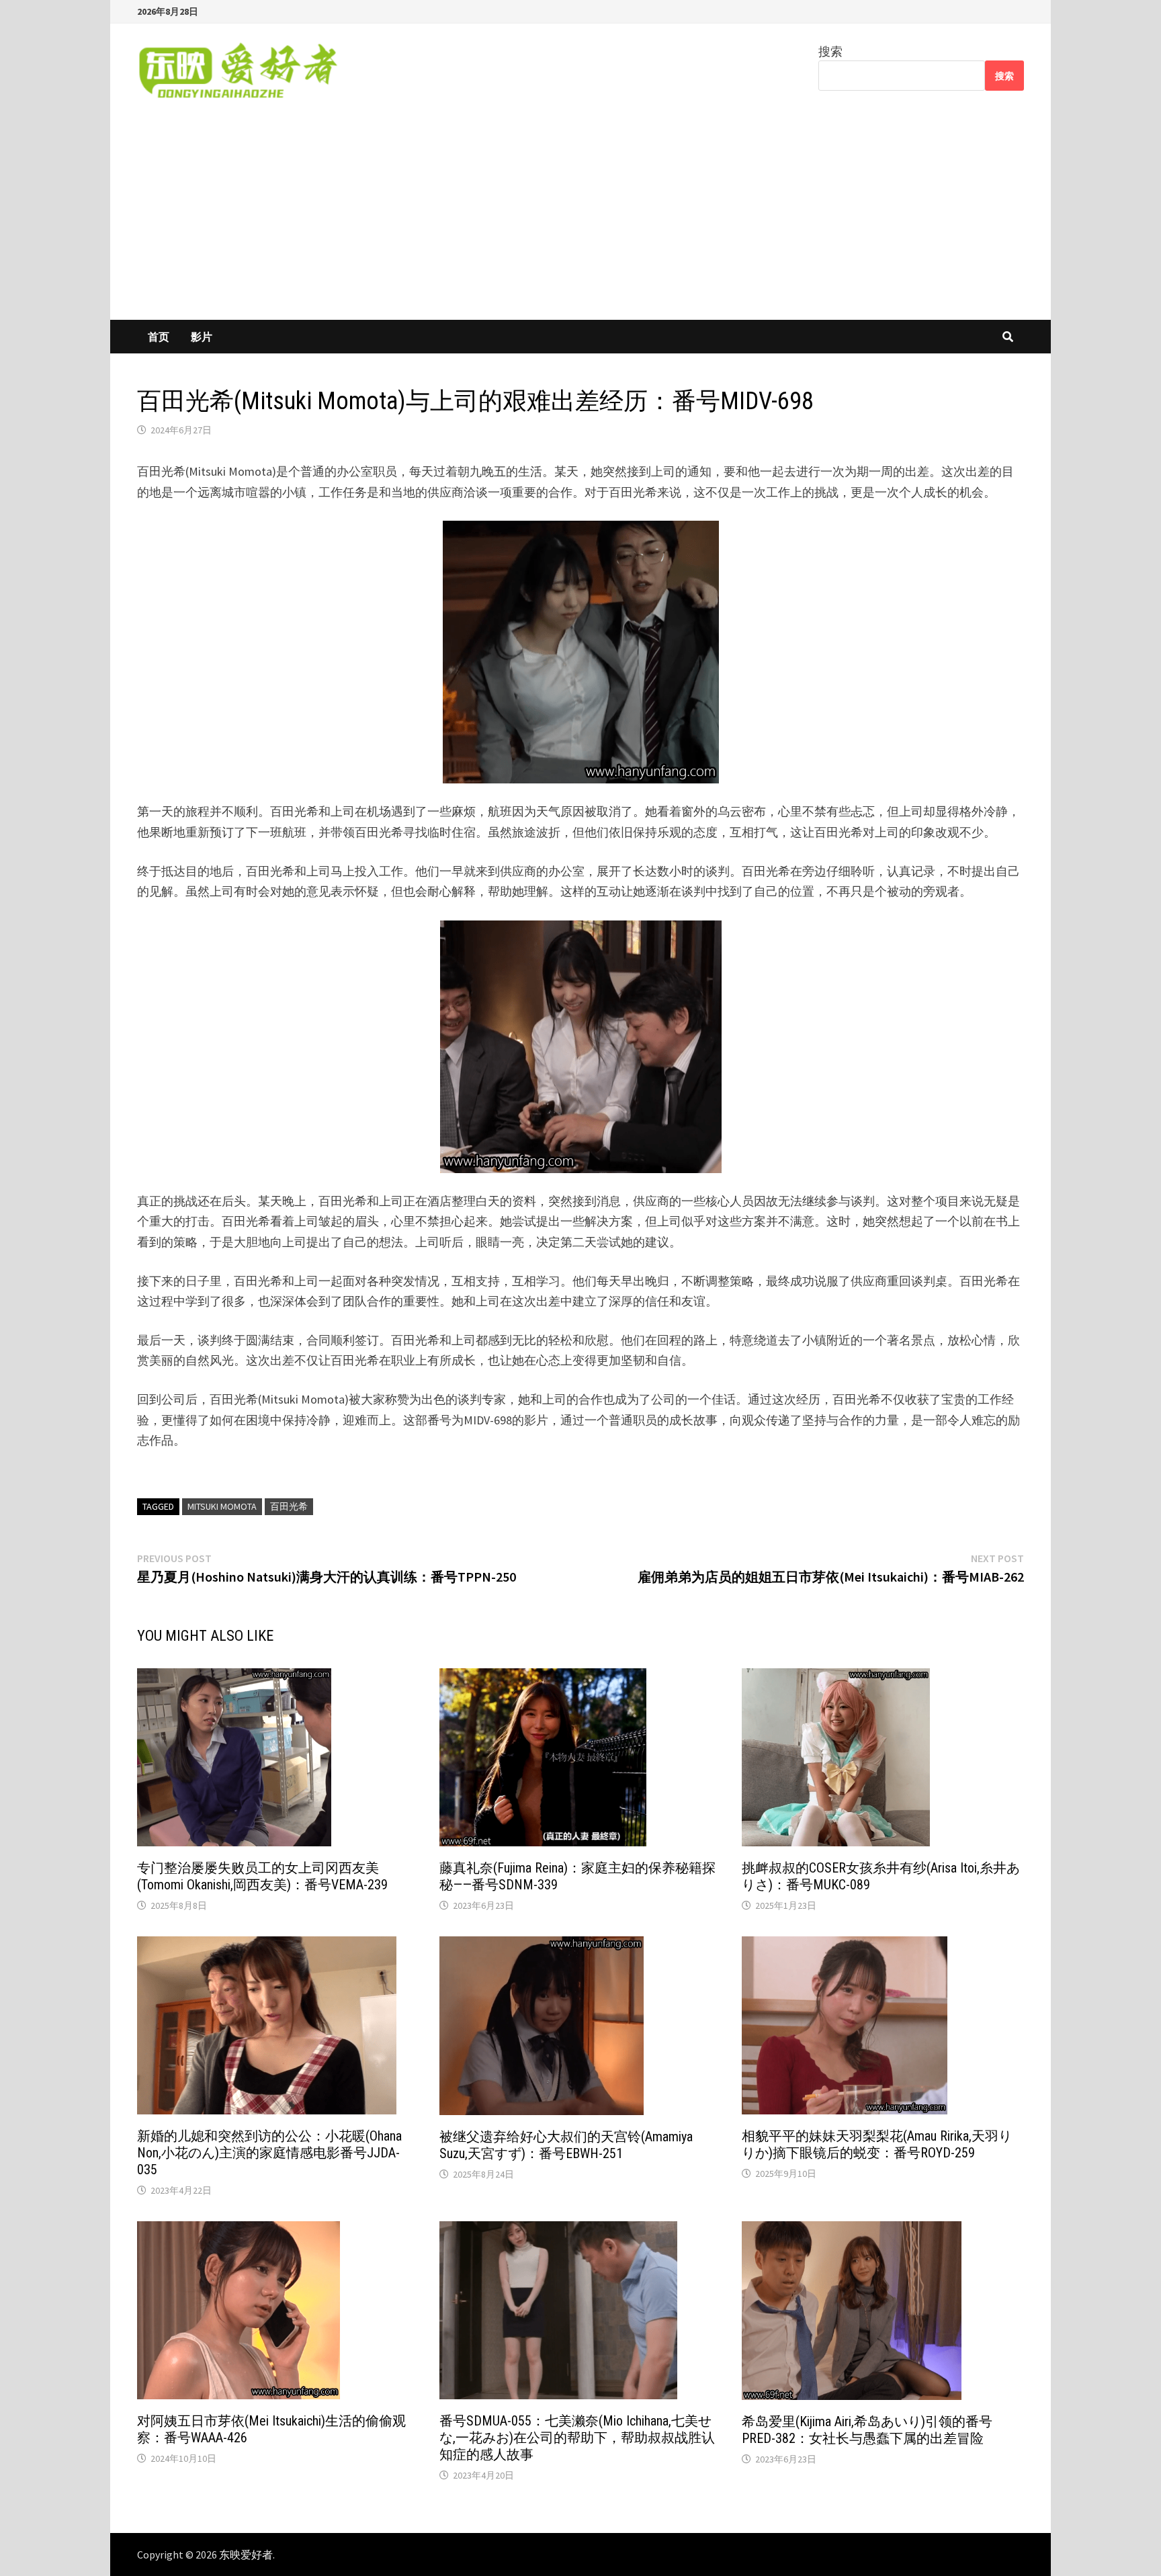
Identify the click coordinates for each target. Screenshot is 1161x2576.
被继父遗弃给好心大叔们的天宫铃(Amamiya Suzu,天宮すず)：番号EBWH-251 (566, 2145)
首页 (159, 337)
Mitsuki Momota (222, 1506)
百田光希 (289, 1506)
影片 (202, 337)
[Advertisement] (580, 219)
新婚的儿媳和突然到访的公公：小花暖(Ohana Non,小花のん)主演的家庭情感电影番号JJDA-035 (269, 2153)
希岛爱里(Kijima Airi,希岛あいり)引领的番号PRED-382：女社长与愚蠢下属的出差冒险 (867, 2430)
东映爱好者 (246, 2554)
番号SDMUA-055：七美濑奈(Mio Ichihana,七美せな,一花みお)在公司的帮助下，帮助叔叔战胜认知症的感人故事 (577, 2438)
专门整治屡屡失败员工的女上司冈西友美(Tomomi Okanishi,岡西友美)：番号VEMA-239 (262, 1876)
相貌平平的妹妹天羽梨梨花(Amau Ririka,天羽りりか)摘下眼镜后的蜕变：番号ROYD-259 (877, 2144)
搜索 (830, 51)
